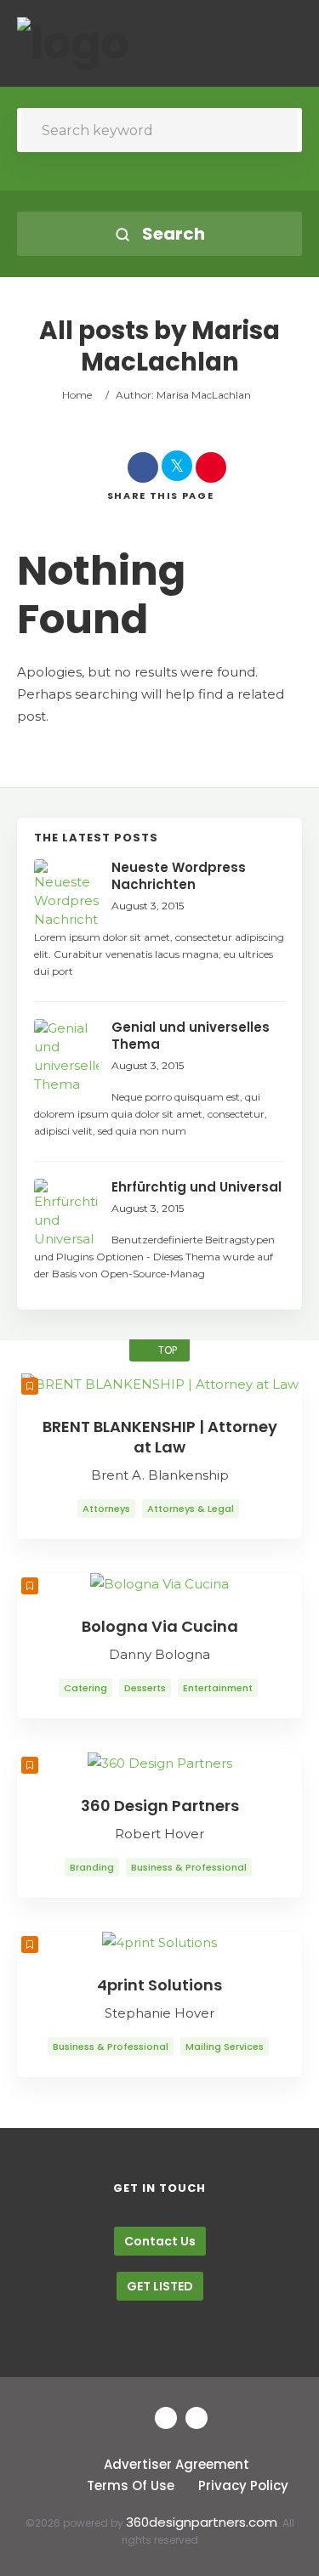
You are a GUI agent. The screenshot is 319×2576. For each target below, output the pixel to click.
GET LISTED (160, 2286)
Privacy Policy (243, 2485)
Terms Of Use (131, 2485)
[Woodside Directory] (73, 43)
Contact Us (160, 2241)
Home (77, 395)
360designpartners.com (202, 2522)
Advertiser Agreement (177, 2464)
